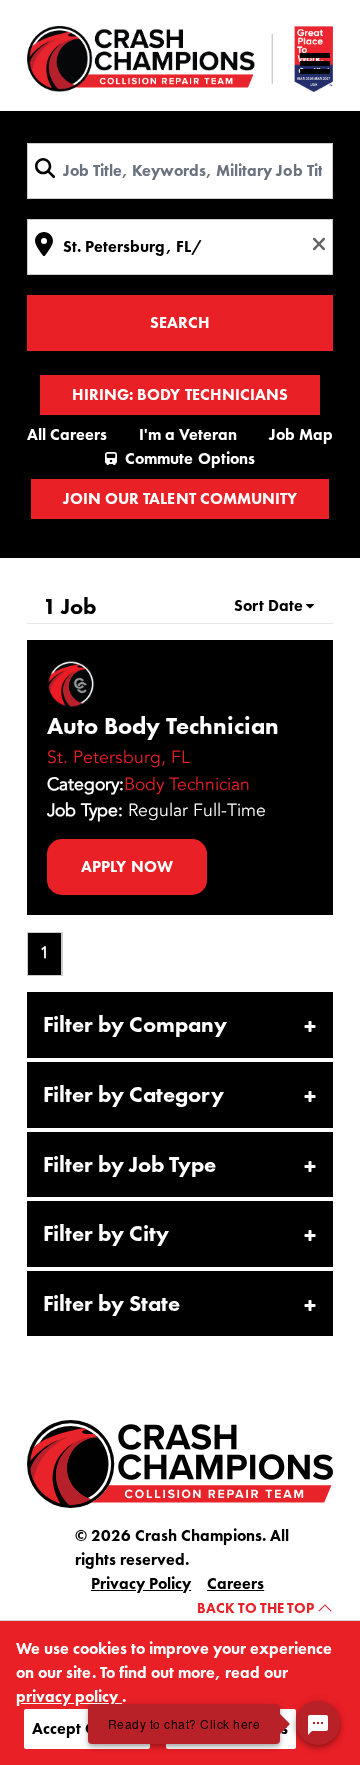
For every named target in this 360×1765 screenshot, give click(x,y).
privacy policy (69, 1696)
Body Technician (187, 784)
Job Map (301, 434)
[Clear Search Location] (313, 243)
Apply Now (126, 866)
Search (180, 322)
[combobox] (180, 171)
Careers (235, 1583)
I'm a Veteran (188, 434)
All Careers (67, 434)
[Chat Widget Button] (318, 1723)
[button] (180, 1025)
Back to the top (257, 1608)
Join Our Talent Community (179, 498)
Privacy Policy (141, 1583)
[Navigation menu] (315, 63)
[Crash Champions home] (180, 59)
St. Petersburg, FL (118, 757)
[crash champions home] (180, 1462)
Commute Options (189, 458)
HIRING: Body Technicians (179, 394)
